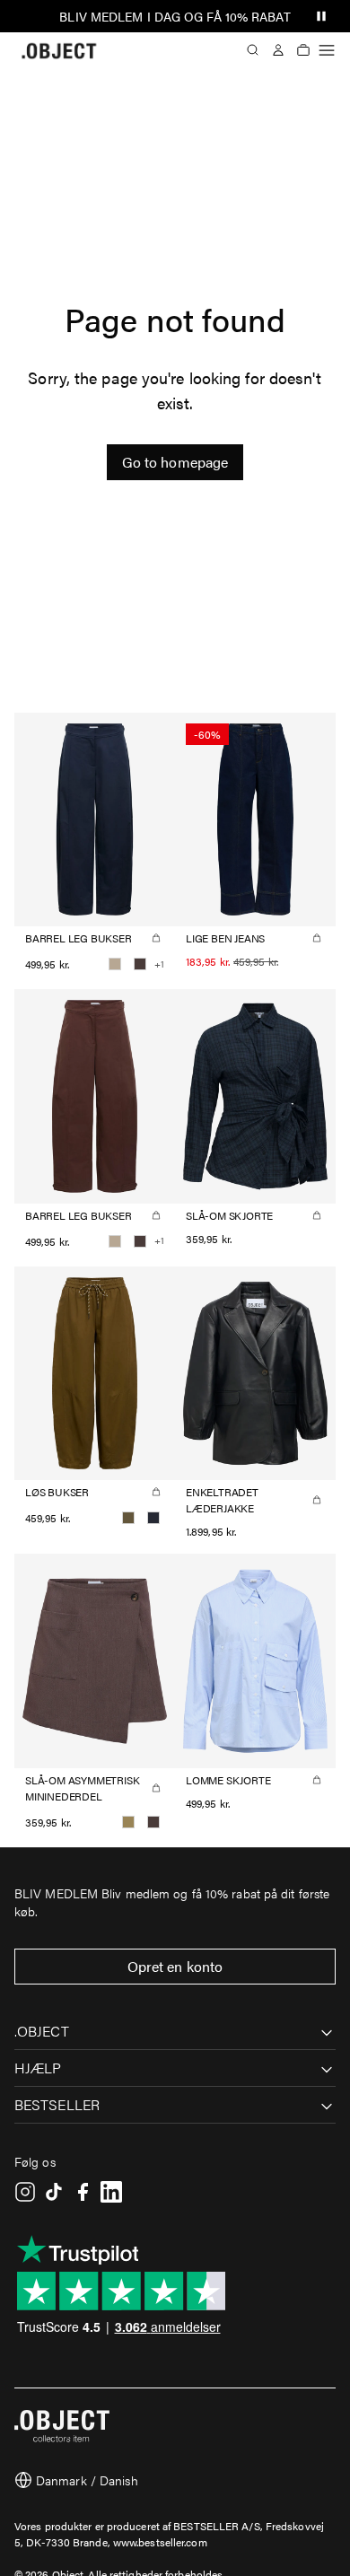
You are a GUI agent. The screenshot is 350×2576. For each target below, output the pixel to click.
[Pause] (321, 16)
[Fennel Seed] (128, 1822)
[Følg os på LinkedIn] (111, 2192)
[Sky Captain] (153, 1518)
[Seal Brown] (140, 964)
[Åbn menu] (327, 50)
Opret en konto (175, 1966)
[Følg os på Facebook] (83, 2192)
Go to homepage (175, 462)
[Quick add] (156, 938)
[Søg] (253, 50)
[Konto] (278, 50)
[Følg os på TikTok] (54, 2192)
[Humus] (115, 964)
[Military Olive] (128, 1518)
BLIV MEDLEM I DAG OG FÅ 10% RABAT (175, 16)
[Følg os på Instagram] (25, 2192)
